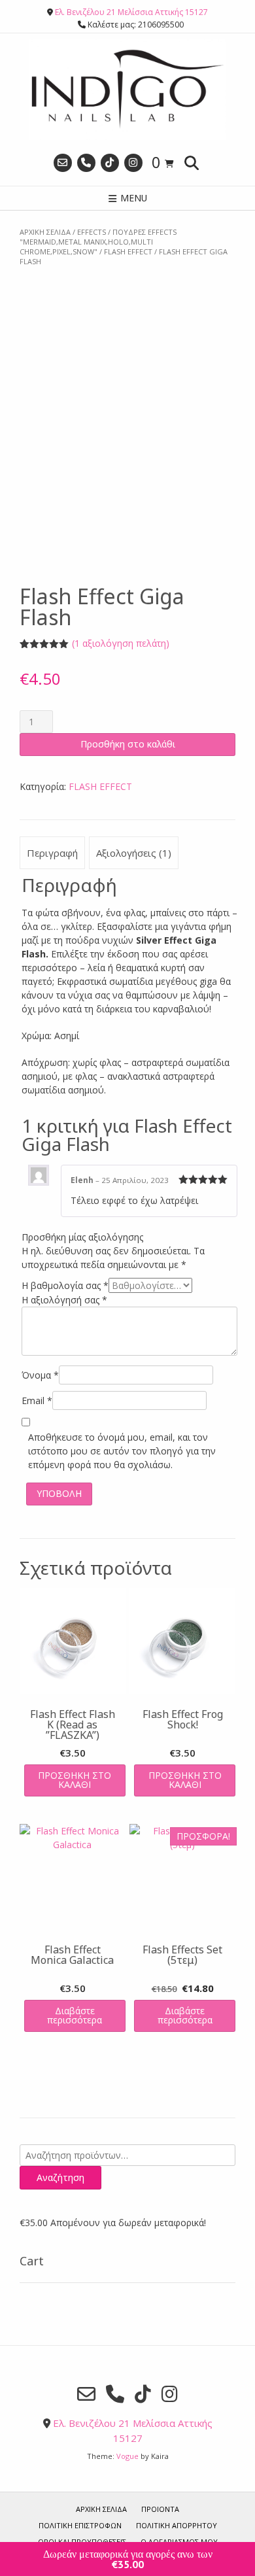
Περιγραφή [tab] (52, 853)
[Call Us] (86, 163)
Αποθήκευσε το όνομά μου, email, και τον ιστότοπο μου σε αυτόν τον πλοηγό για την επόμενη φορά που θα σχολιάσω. (122, 1451)
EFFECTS (92, 232)
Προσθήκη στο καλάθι (128, 744)
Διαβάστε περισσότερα (75, 2015)
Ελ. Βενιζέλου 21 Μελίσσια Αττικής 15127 (131, 12)
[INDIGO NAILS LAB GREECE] (127, 89)
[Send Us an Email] (63, 163)
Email (37, 1400)
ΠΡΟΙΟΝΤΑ (160, 2509)
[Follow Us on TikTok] (110, 163)
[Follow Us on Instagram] (133, 163)
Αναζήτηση (60, 2177)
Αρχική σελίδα (45, 232)
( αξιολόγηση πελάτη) (121, 643)
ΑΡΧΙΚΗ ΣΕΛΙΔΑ (101, 2509)
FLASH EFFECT (128, 251)
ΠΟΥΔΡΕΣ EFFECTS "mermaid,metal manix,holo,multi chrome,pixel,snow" (98, 242)
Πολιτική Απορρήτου (177, 2525)
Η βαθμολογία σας (65, 1285)
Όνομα (40, 1375)
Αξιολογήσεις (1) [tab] (134, 853)
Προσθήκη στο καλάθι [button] (75, 1780)
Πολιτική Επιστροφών (80, 2525)
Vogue (127, 2456)
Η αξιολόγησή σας (64, 1300)
